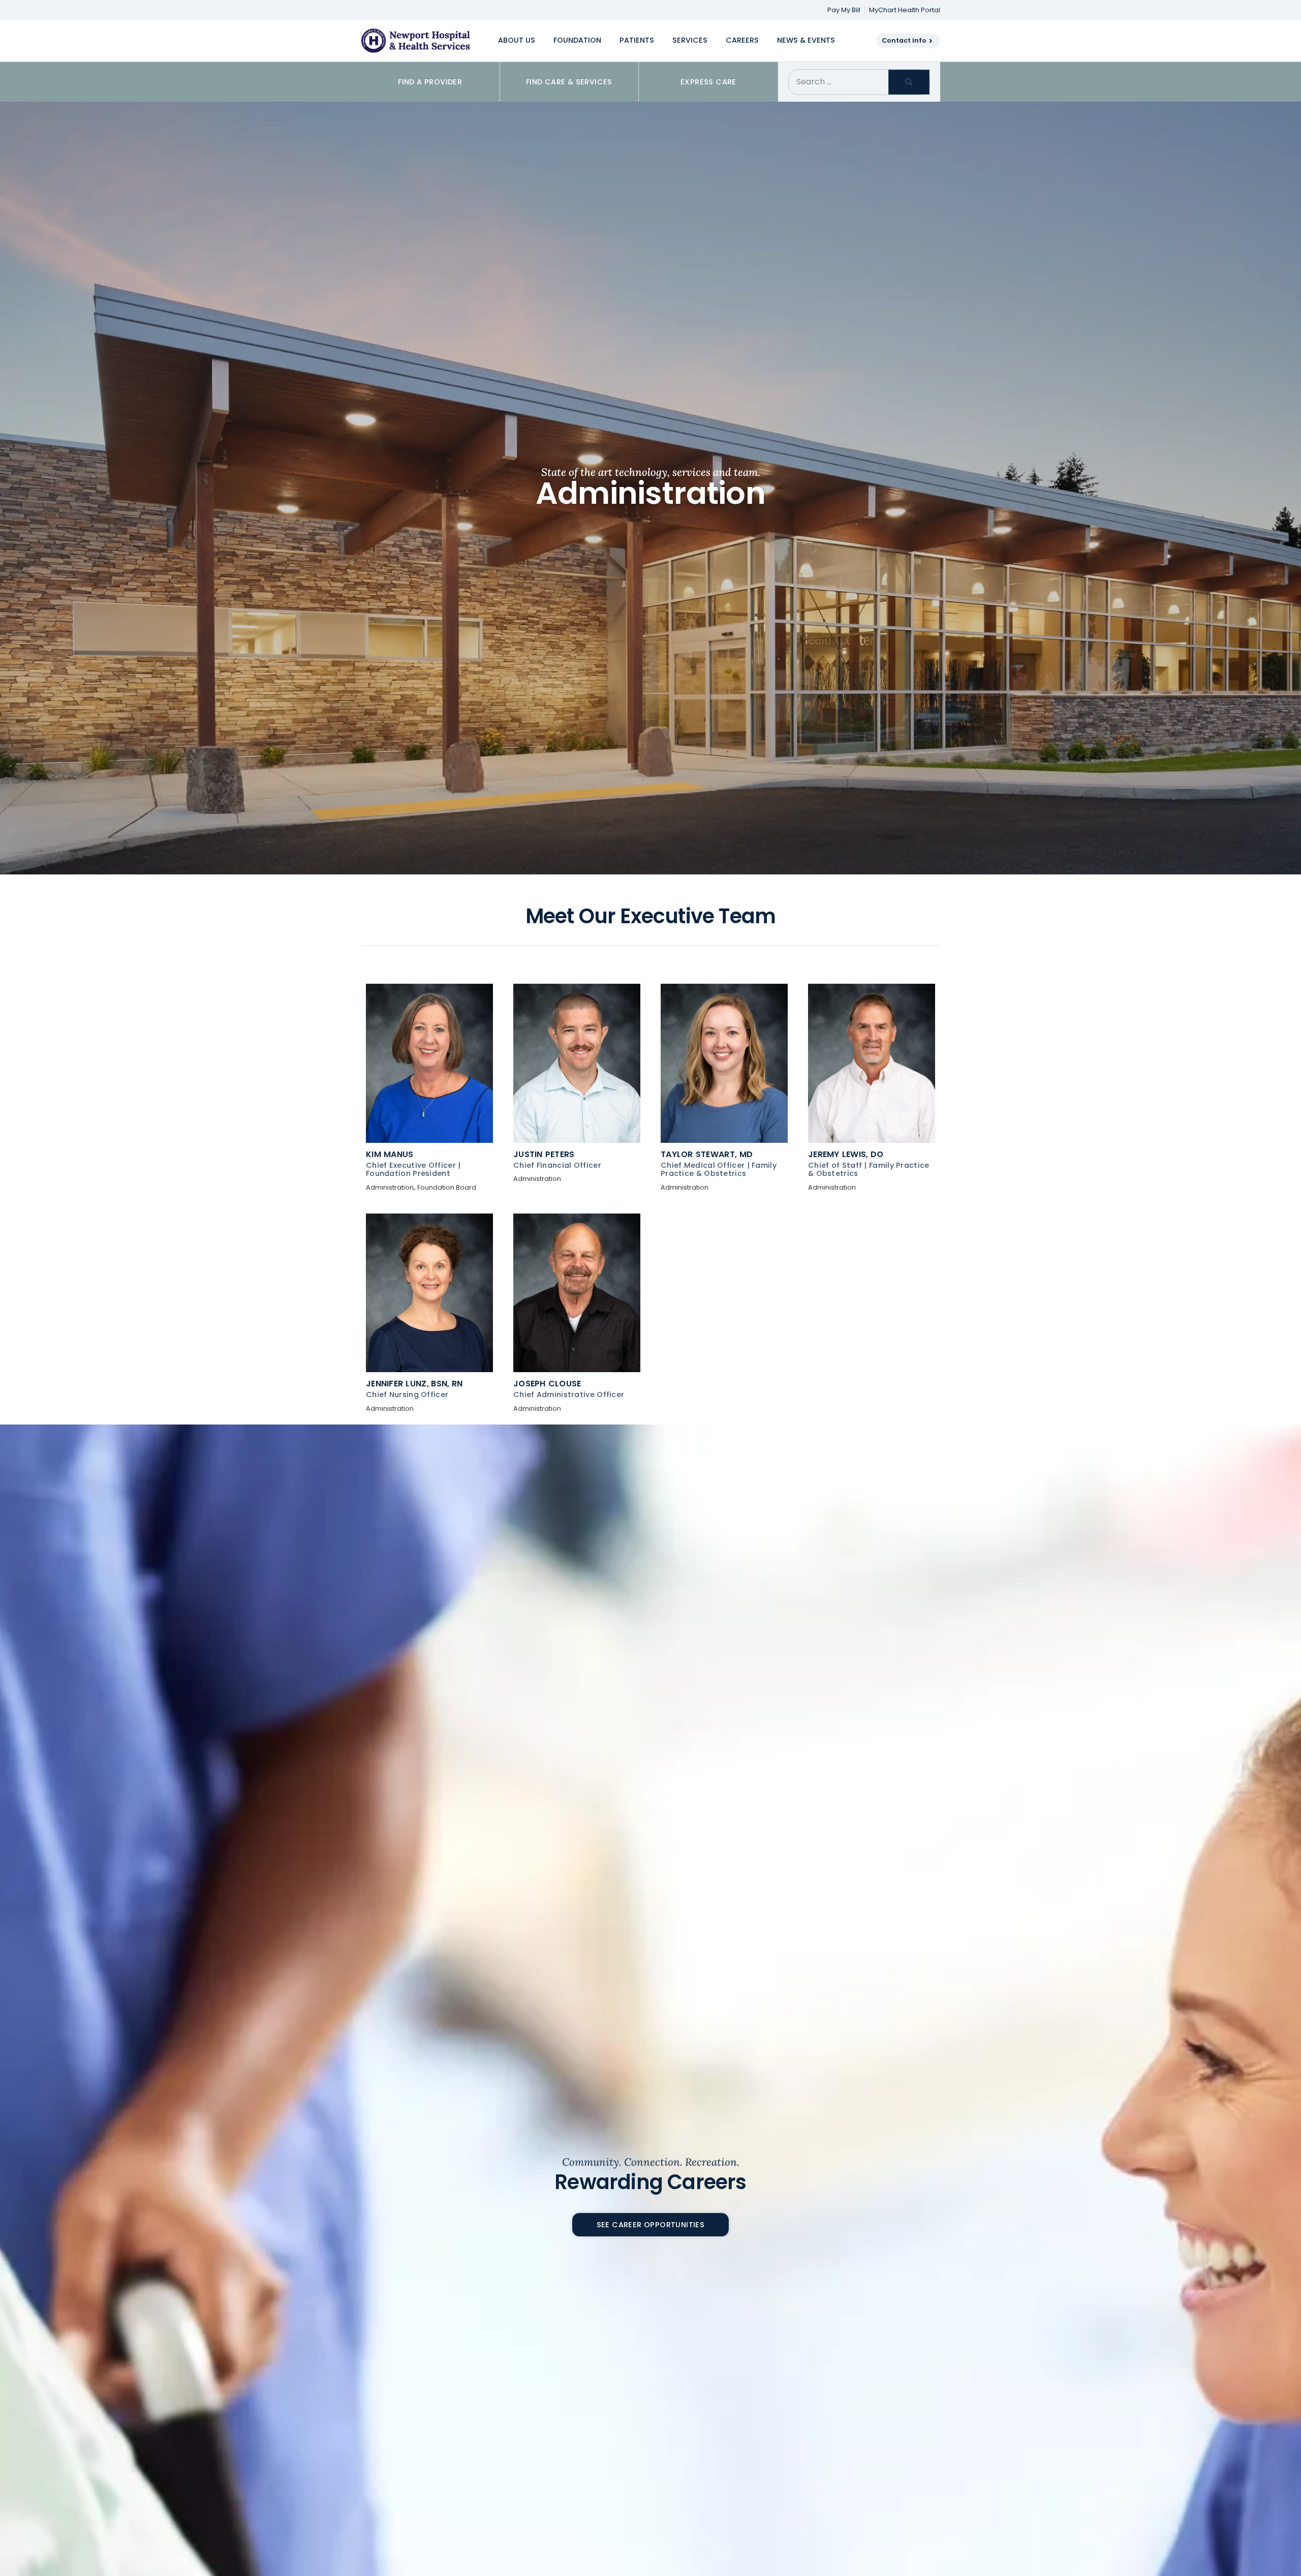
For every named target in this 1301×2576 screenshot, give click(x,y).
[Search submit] (909, 82)
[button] (517, 41)
